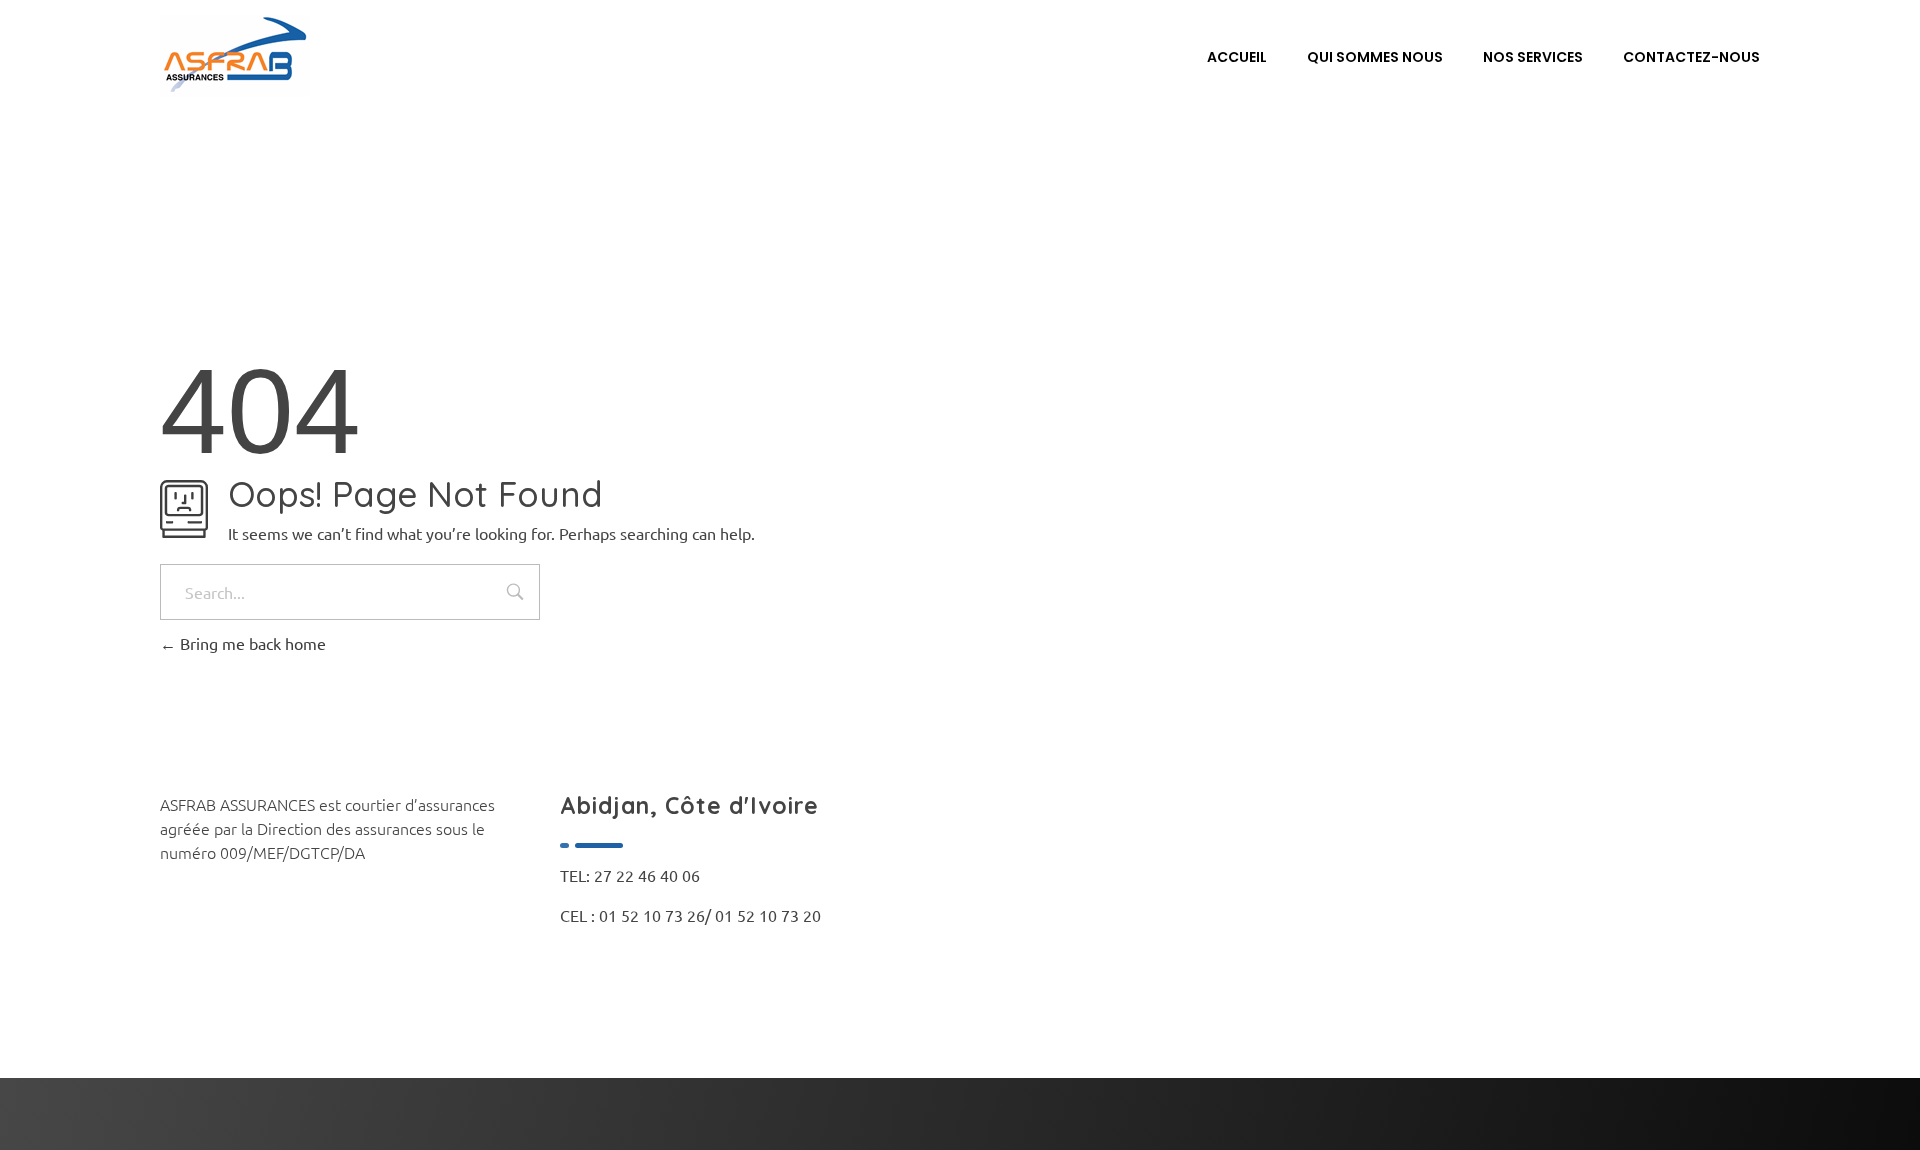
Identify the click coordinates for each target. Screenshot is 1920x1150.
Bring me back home (251, 643)
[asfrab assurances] (235, 56)
